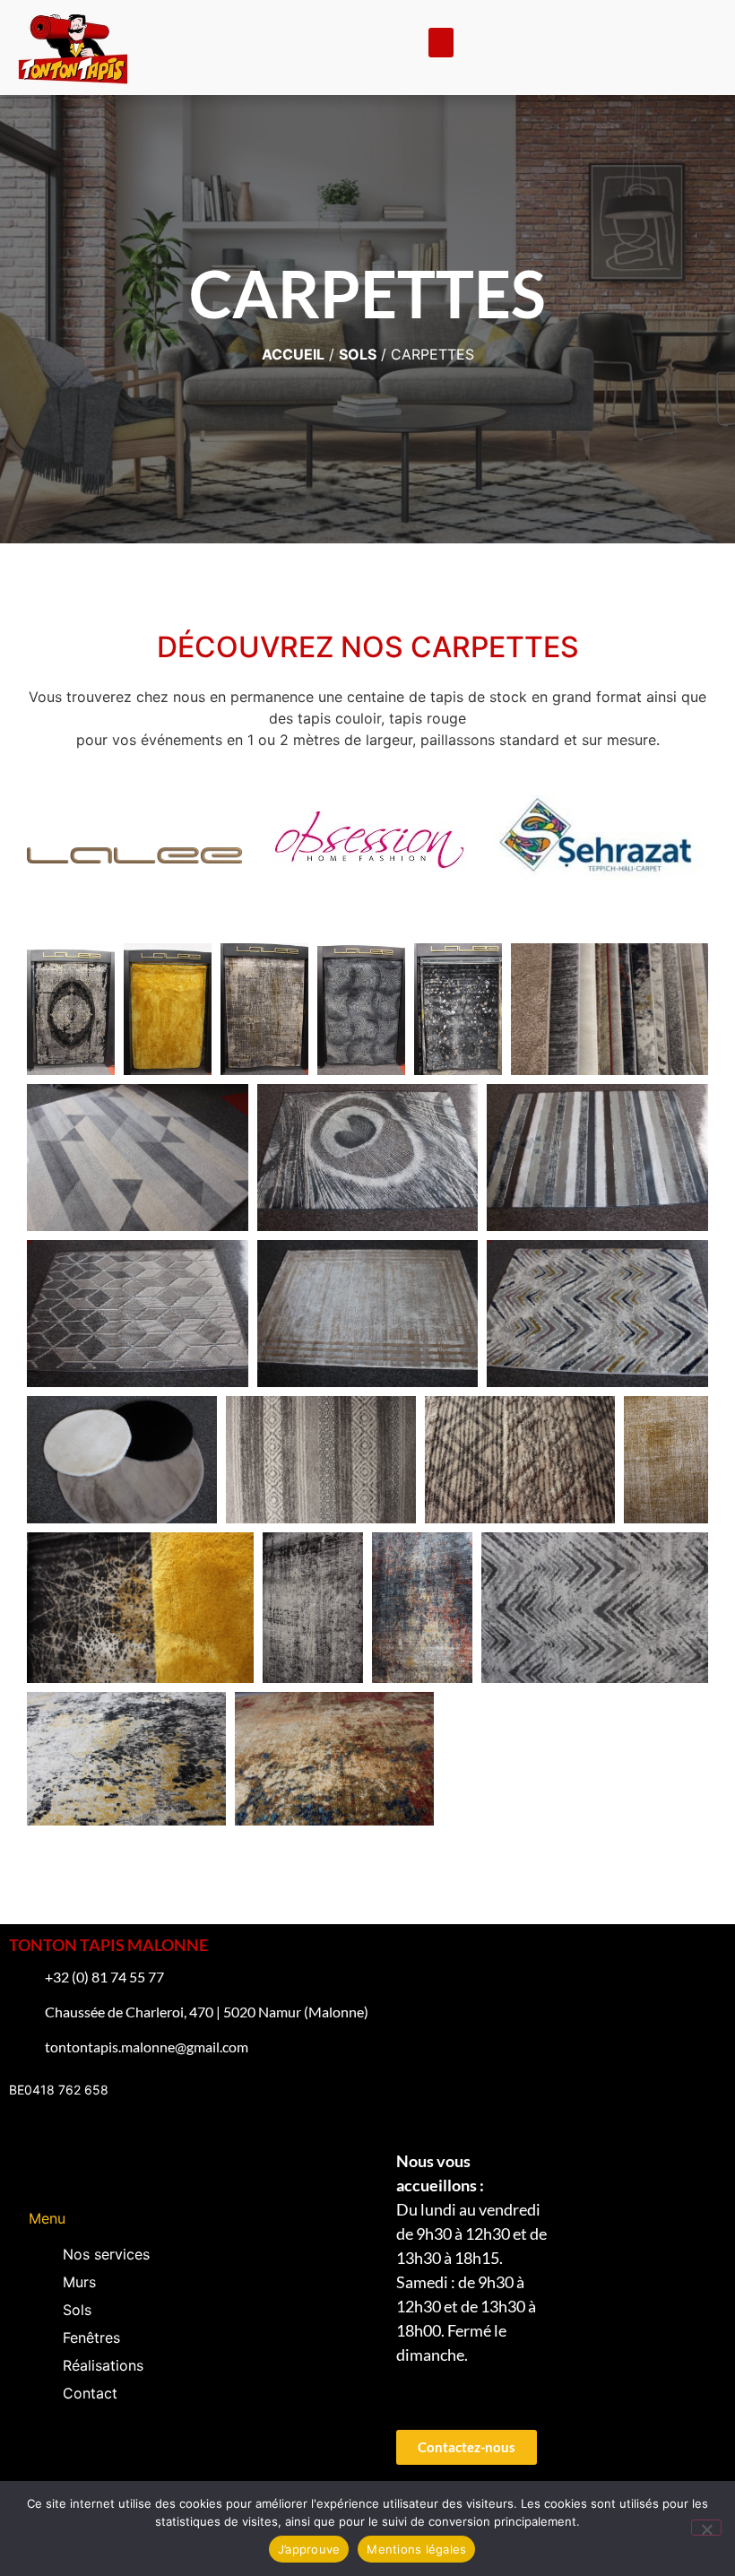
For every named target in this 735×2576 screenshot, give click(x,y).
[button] (441, 43)
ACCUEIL (293, 354)
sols (358, 354)
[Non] (706, 2528)
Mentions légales (416, 2549)
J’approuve (309, 2549)
